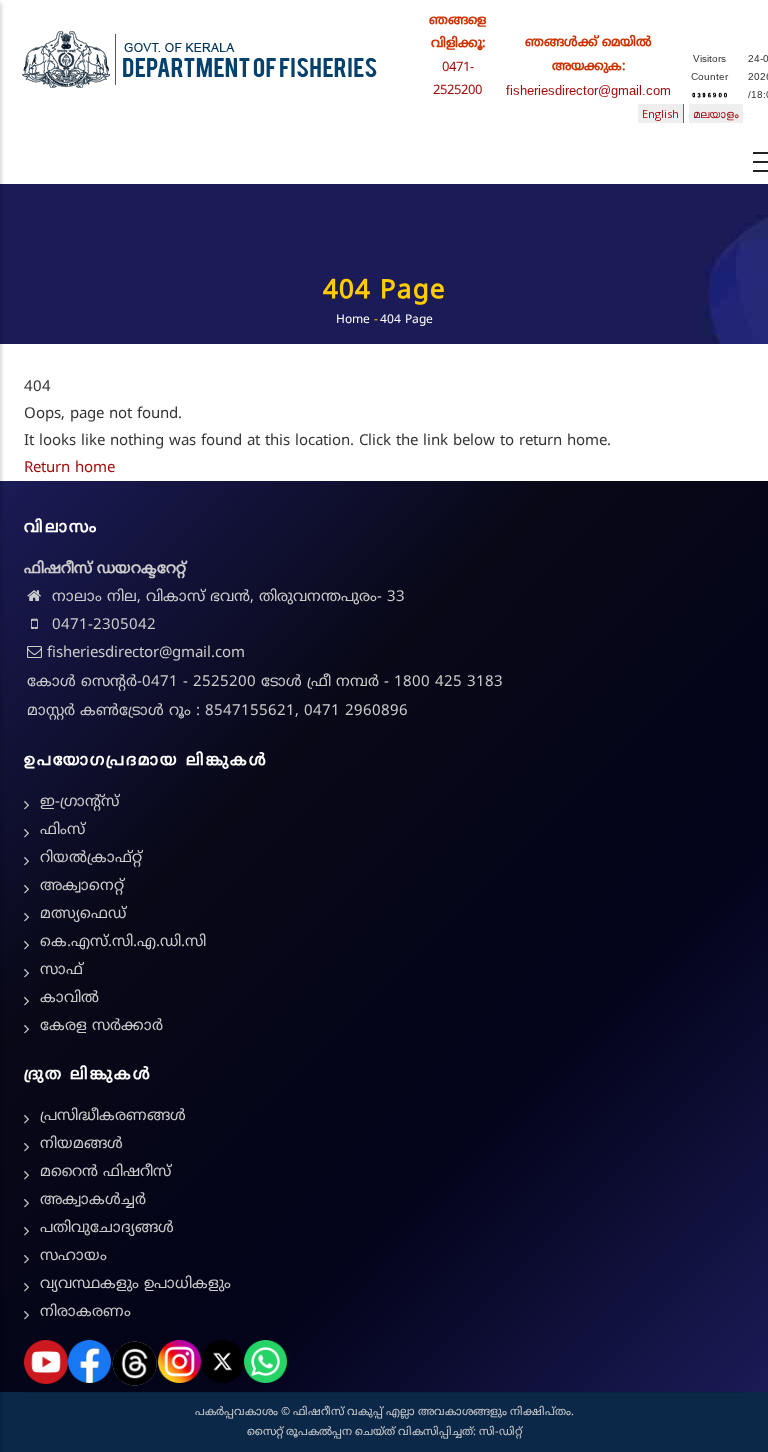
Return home (69, 468)
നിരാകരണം (85, 1312)
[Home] (199, 55)
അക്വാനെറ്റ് (82, 886)
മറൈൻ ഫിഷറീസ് (105, 1172)
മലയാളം (716, 113)
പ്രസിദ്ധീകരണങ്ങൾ (113, 1116)
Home (353, 320)
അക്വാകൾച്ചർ (93, 1200)
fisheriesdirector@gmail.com (588, 90)
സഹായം (73, 1256)
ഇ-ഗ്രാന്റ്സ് (79, 802)
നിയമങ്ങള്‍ (81, 1144)
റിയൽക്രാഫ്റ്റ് (91, 858)
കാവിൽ (69, 998)
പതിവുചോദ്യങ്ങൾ (107, 1228)
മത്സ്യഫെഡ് (83, 914)
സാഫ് (61, 970)
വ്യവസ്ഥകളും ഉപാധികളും (135, 1284)
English (660, 113)
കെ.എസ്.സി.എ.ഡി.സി (123, 942)
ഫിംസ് (62, 830)
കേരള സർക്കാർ (101, 1026)
